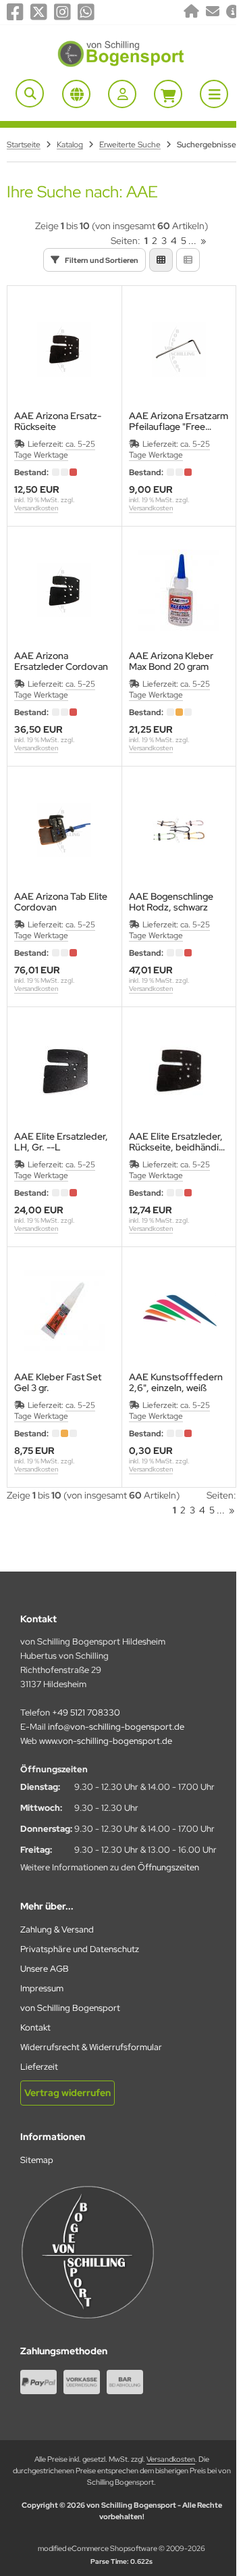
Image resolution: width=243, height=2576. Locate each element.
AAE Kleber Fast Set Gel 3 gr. (58, 1382)
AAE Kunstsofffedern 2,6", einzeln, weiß (176, 1382)
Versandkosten (36, 508)
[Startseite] (191, 12)
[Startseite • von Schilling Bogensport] (122, 66)
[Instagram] (62, 12)
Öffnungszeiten (168, 1867)
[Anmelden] (122, 94)
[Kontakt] (213, 12)
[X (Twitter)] (39, 12)
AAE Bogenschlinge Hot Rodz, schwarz (171, 902)
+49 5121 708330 (86, 1712)
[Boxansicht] (161, 260)
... (192, 241)
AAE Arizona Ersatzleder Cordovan (61, 661)
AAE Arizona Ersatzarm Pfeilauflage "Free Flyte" (179, 421)
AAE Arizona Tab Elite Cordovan (61, 902)
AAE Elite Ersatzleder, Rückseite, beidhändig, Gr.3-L (178, 1142)
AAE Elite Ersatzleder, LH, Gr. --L (61, 1142)
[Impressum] (233, 12)
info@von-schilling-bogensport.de (116, 1727)
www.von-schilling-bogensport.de (106, 1741)
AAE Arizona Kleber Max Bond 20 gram (171, 661)
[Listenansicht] (188, 260)
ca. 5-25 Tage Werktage (55, 449)
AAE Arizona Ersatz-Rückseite (58, 421)
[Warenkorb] (168, 94)
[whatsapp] (86, 12)
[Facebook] (15, 12)
